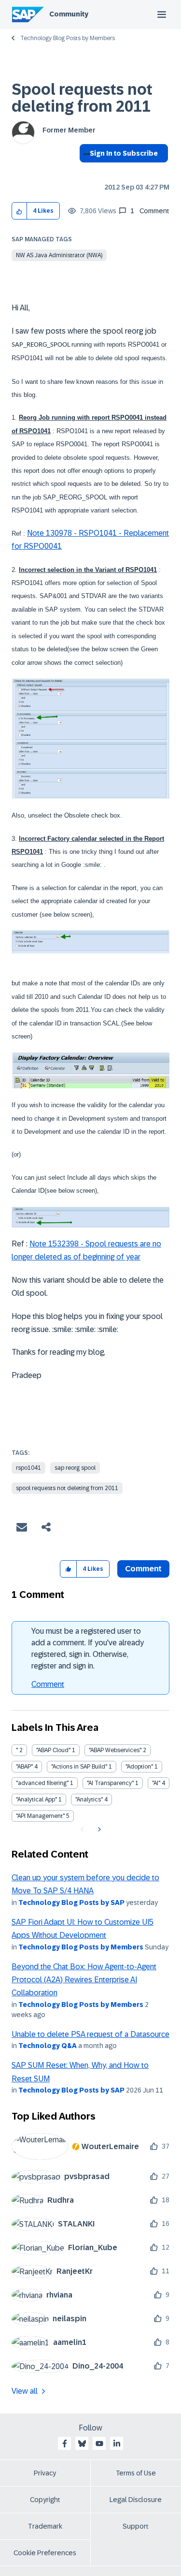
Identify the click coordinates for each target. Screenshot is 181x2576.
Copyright (45, 2500)
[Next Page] (98, 1830)
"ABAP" (24, 1767)
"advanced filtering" (42, 1783)
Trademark (45, 2526)
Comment (48, 1684)
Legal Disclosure (136, 2500)
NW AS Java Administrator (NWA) (59, 255)
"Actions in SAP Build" (79, 1767)
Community (69, 14)
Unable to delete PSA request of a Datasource (90, 2034)
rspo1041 (28, 1468)
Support (136, 2526)
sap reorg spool (75, 1468)
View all (25, 2391)
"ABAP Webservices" (115, 1750)
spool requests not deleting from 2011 (67, 1488)
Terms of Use (136, 2473)
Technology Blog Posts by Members (68, 38)
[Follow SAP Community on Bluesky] (82, 2444)
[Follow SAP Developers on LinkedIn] (117, 2444)
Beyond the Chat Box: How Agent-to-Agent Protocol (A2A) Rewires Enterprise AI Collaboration (84, 1980)
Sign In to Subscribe (124, 153)
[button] (20, 211)
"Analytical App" (36, 1800)
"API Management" (40, 1816)
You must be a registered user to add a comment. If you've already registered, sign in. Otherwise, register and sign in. (88, 1648)
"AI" (156, 1783)
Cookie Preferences (45, 2553)
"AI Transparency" (110, 1783)
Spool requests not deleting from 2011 (82, 98)
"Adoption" (139, 1767)
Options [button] (85, 171)
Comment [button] (143, 1569)
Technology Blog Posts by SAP (71, 1903)
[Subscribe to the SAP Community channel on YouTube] (99, 2444)
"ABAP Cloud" (53, 1750)
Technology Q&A (48, 2046)
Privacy (45, 2473)
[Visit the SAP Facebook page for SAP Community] (65, 2444)
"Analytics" (89, 1800)
